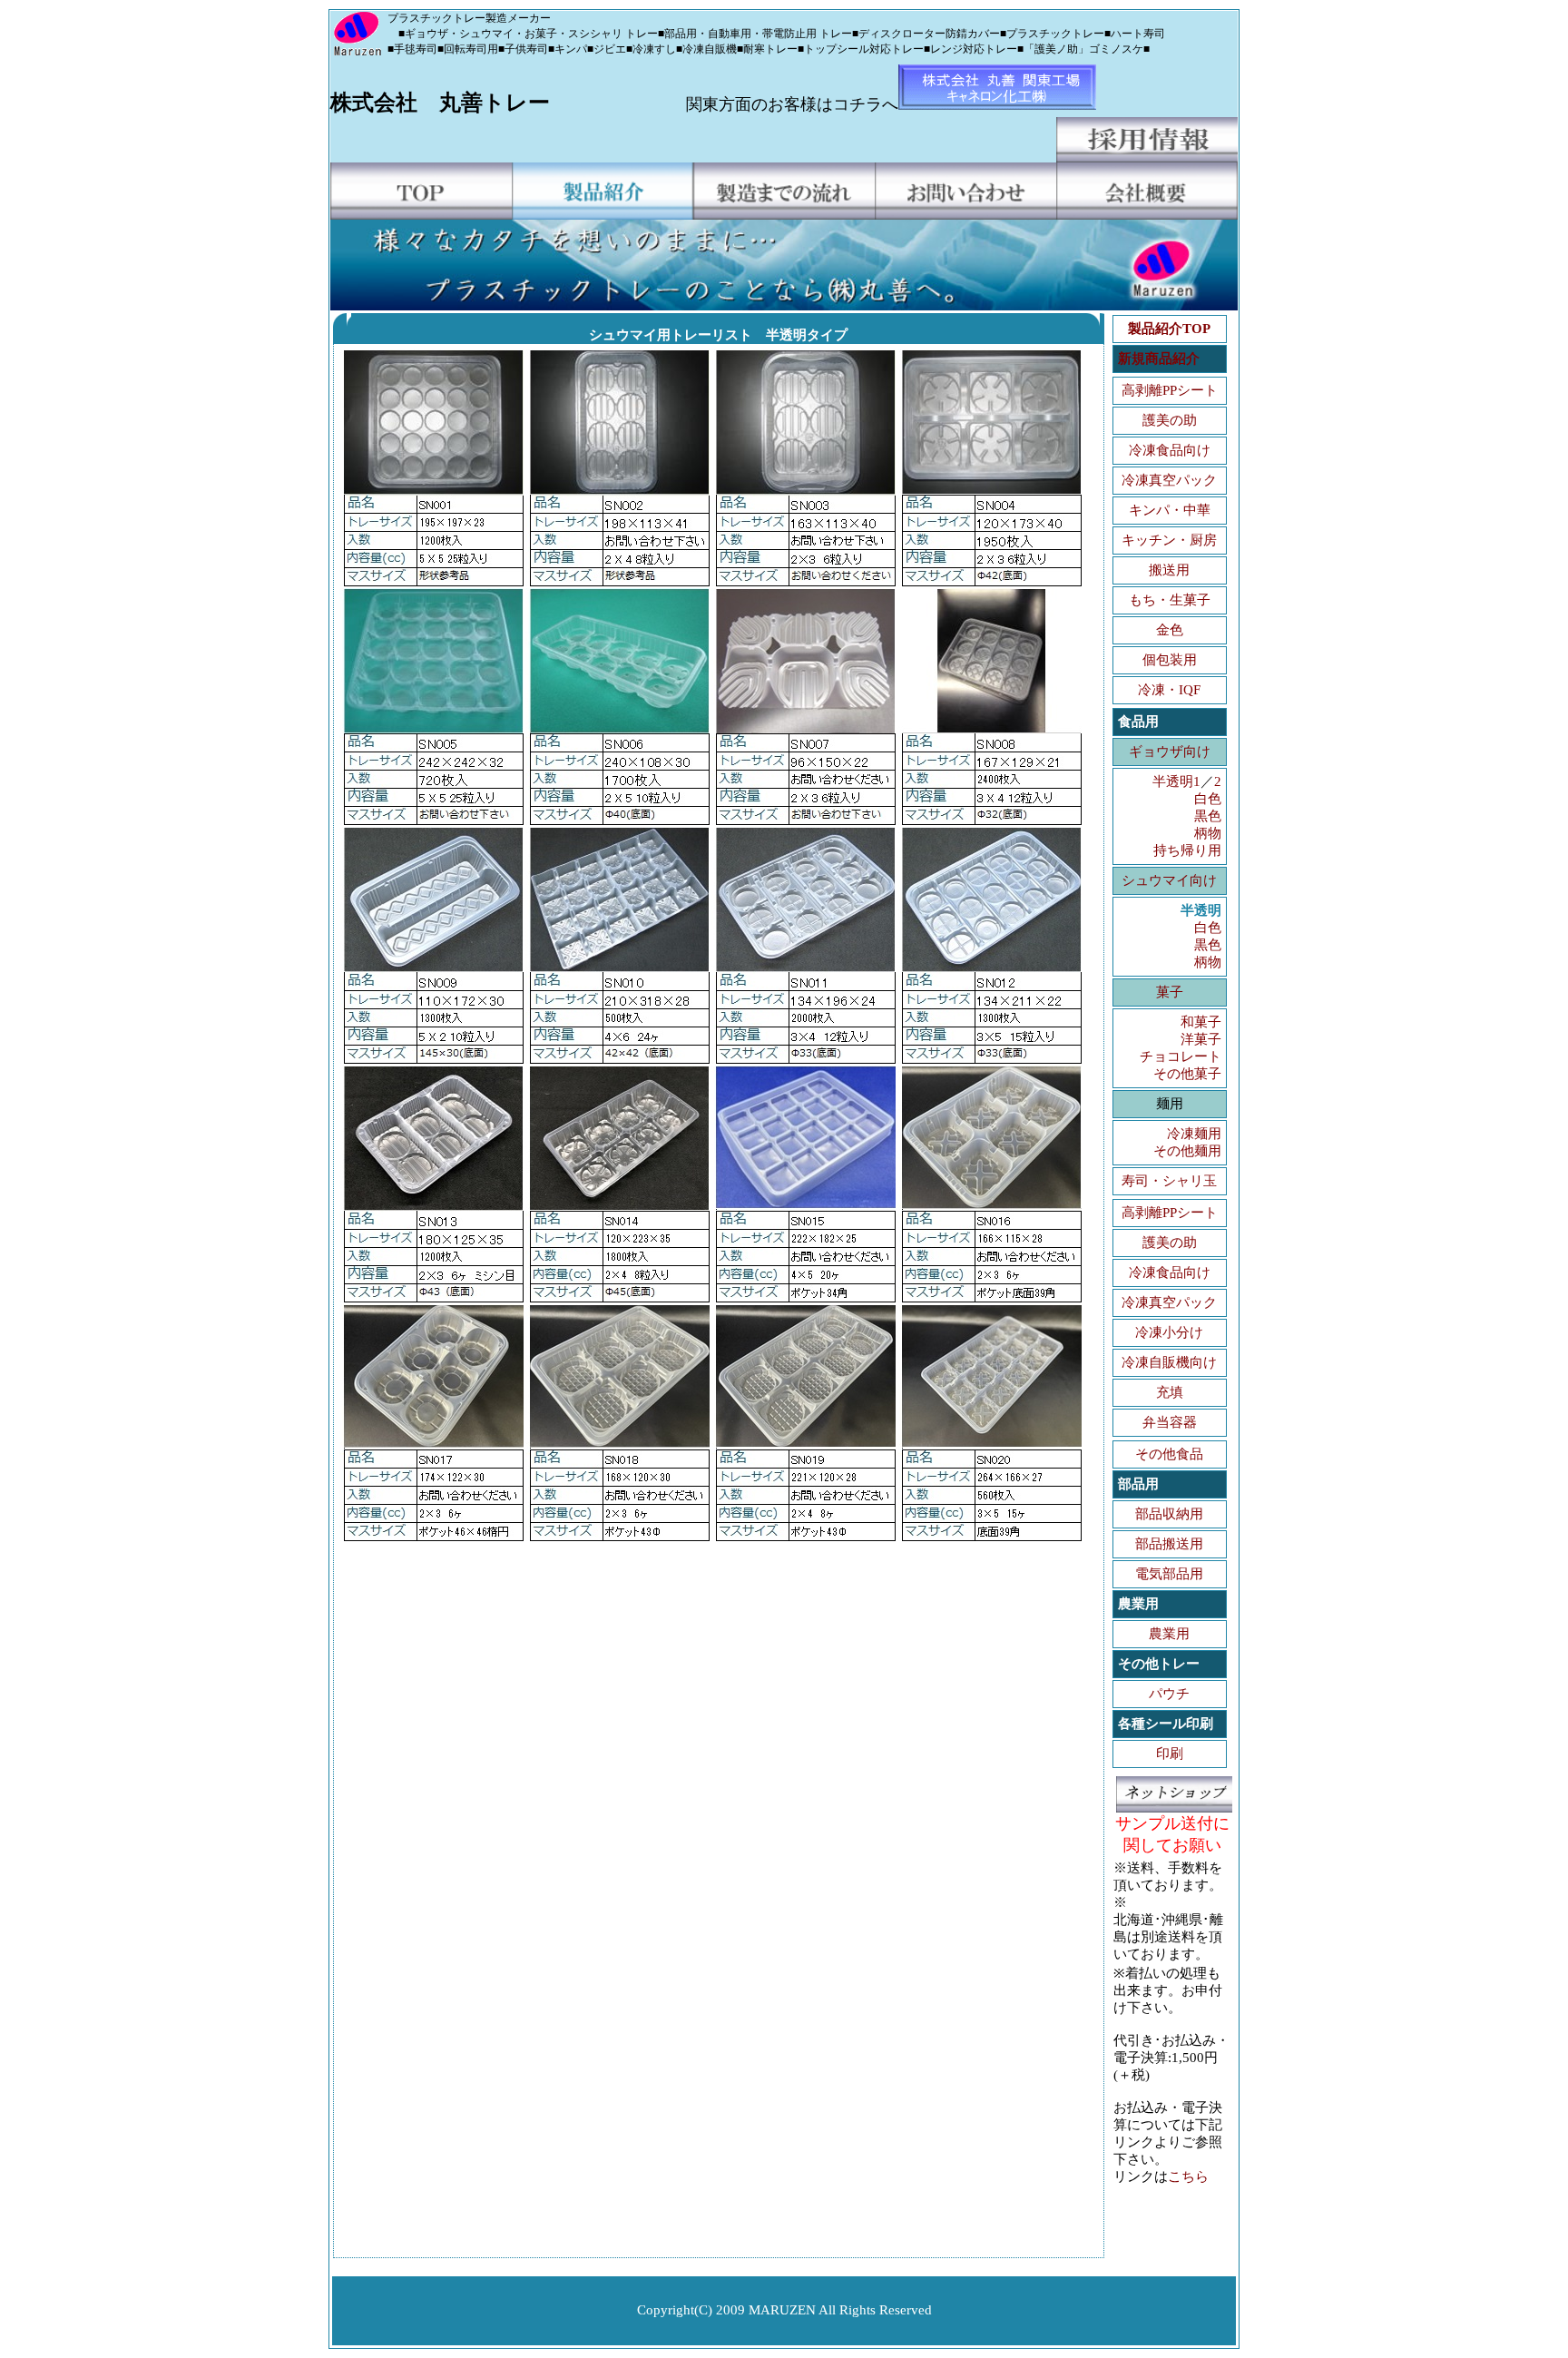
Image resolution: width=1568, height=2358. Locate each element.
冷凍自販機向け (1169, 1362)
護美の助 (1170, 420)
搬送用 (1169, 570)
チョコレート (1181, 1056)
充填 (1170, 1392)
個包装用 (1170, 660)
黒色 (1208, 816)
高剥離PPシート (1170, 390)
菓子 (1170, 992)
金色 (1170, 630)
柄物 (1208, 833)
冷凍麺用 (1194, 1134)
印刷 (1170, 1754)
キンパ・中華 (1170, 510)
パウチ (1169, 1694)
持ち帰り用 (1187, 850)
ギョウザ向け (1170, 752)
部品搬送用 (1169, 1544)
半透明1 (1176, 781)
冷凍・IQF (1169, 690)
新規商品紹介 (1159, 359)
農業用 (1169, 1634)
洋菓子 (1201, 1039)
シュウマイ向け (1169, 880)
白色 (1208, 799)
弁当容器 (1170, 1422)
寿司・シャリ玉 (1169, 1181)
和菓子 (1201, 1022)
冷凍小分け (1169, 1332)
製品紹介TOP (1169, 329)
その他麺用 (1187, 1151)
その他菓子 (1187, 1074)
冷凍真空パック (1169, 480)
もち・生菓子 (1170, 600)
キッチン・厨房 (1169, 540)
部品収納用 (1169, 1514)
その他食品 (1169, 1454)
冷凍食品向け (1170, 450)
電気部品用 (1169, 1574)
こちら (1188, 2176)
